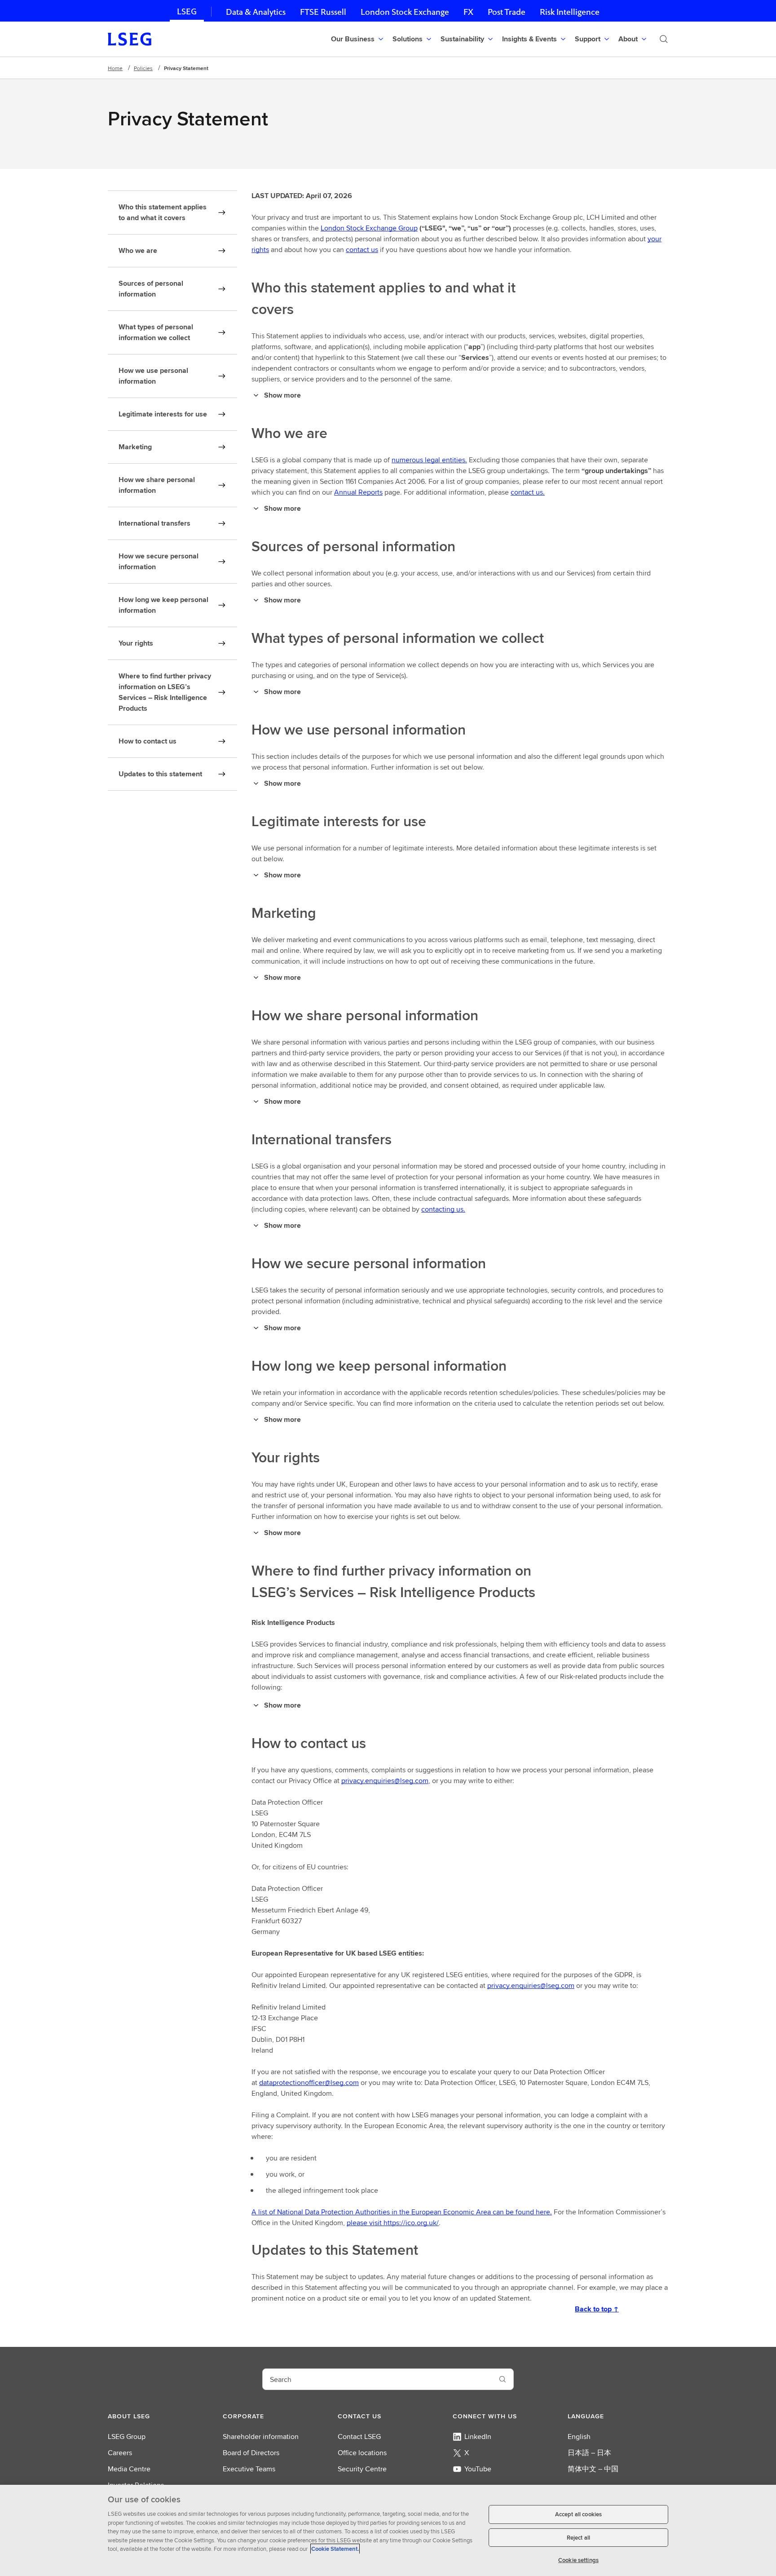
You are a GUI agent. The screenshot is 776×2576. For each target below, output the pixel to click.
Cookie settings (578, 2560)
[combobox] (377, 2379)
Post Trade (507, 12)
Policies (143, 68)
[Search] (664, 39)
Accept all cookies (578, 2514)
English (579, 2437)
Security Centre (362, 2469)
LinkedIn (478, 2437)
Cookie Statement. (335, 2549)
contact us (362, 250)
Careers (120, 2453)
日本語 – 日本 (589, 2453)
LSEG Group (127, 2437)
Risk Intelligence (570, 12)
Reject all (578, 2538)
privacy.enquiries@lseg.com (385, 1781)
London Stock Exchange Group (369, 228)
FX (468, 12)
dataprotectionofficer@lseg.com (309, 2082)
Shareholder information (261, 2437)
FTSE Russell (323, 12)
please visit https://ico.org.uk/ (393, 2223)
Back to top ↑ (597, 2309)
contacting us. (443, 1209)
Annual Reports (358, 492)
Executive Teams (249, 2469)
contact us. (528, 492)
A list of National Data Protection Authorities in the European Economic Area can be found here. (402, 2212)
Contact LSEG (359, 2437)
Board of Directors (251, 2453)
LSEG (187, 11)
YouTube (478, 2469)
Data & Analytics (256, 12)
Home (115, 68)
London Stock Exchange (405, 12)
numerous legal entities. (429, 460)
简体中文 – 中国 (593, 2469)
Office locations (362, 2453)
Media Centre (129, 2469)
